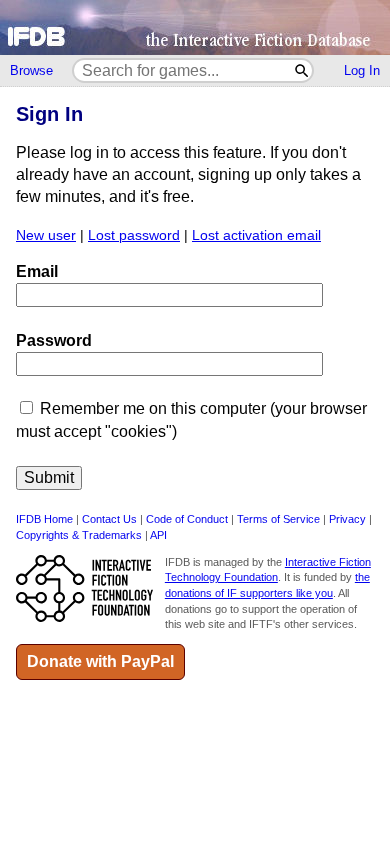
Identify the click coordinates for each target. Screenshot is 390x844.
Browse (31, 70)
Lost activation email (256, 235)
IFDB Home (44, 519)
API (158, 535)
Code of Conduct (187, 519)
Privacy (347, 519)
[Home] (195, 27)
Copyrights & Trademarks (79, 535)
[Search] (302, 70)
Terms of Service (278, 519)
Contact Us (109, 519)
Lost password (134, 235)
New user (46, 235)
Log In (362, 70)
